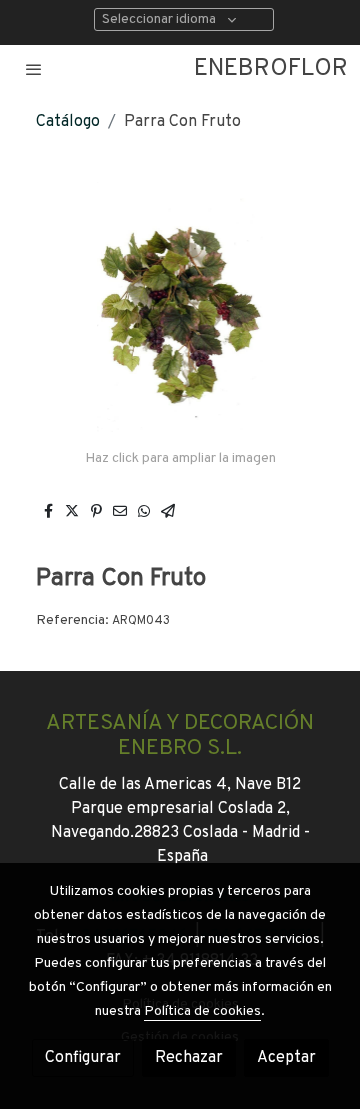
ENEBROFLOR (271, 69)
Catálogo (68, 122)
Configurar (83, 1058)
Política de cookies (202, 1011)
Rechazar (189, 1058)
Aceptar (286, 1058)
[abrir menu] (34, 69)
